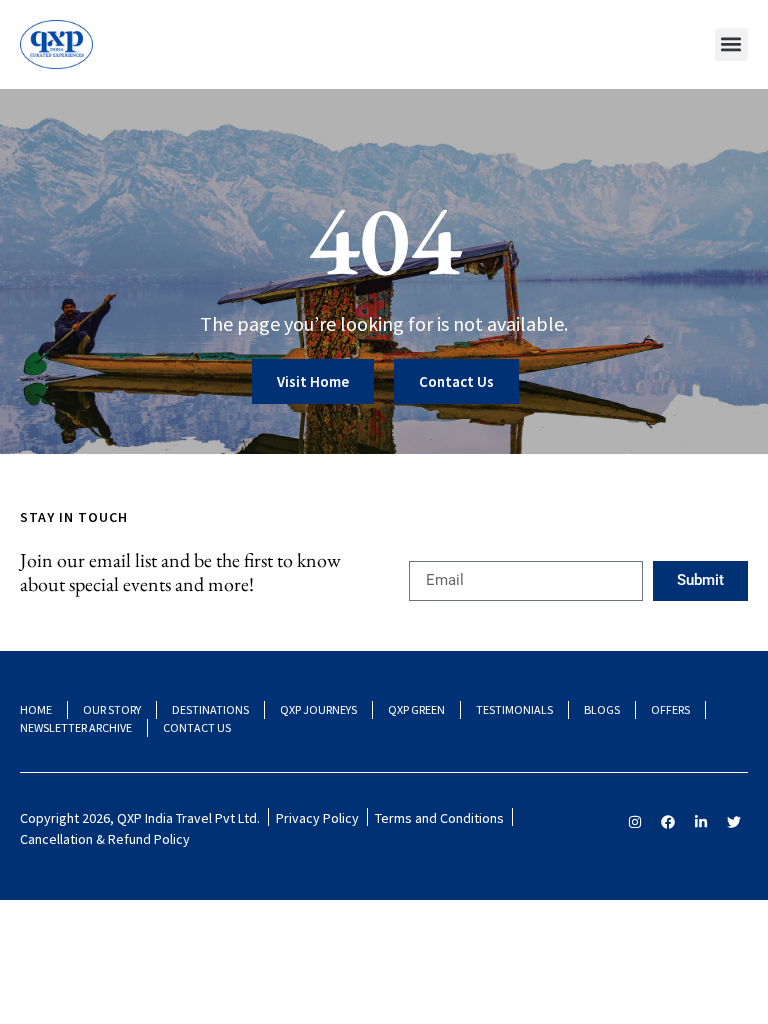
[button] (731, 44)
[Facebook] (668, 822)
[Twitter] (734, 822)
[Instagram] (635, 822)
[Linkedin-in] (701, 822)
